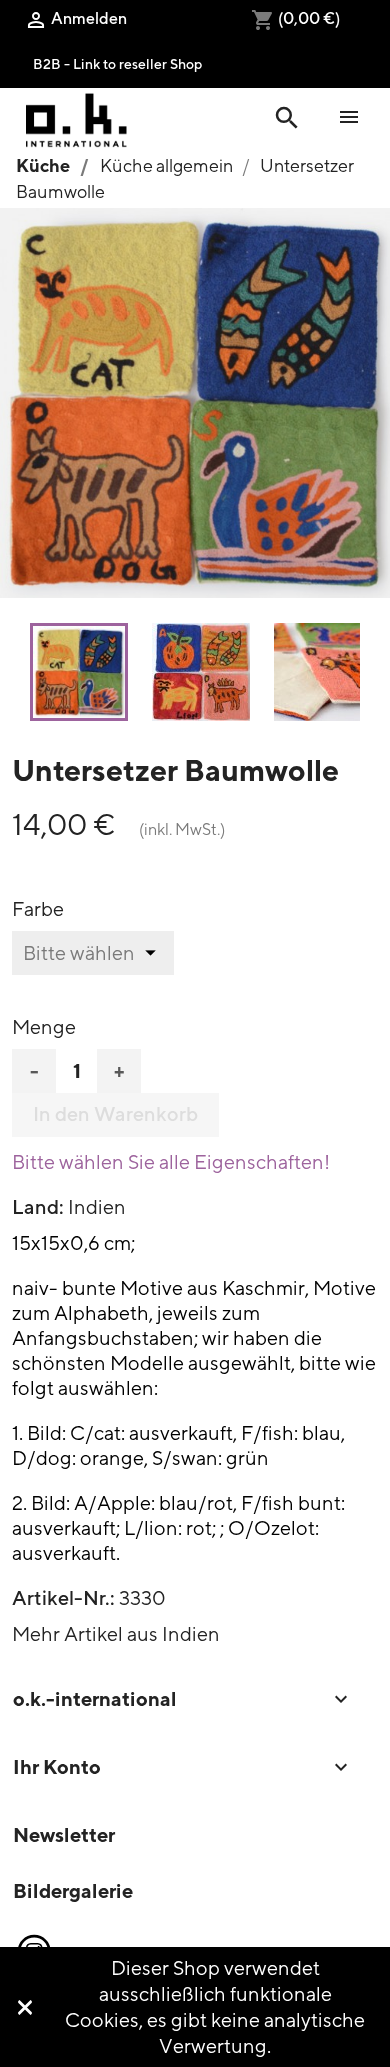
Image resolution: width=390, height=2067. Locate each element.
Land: (38, 1207)
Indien (97, 1206)
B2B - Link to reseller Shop (117, 63)
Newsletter (64, 1834)
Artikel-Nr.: (63, 1598)
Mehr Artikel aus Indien (116, 1633)
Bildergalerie (73, 1890)
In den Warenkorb (115, 1114)
